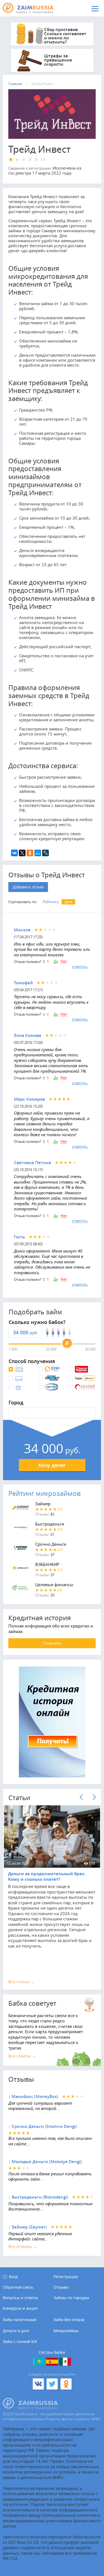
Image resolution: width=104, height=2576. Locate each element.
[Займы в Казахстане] (39, 2362)
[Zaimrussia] (32, 8)
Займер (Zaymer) (29, 2227)
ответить (80, 967)
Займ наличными (20, 2320)
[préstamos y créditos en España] (52, 2362)
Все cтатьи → (22, 1982)
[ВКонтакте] (14, 853)
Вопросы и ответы (20, 2298)
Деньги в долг (16, 2331)
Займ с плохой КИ (20, 2341)
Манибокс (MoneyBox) (35, 2096)
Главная (15, 84)
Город (16, 1403)
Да (56, 962)
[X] (22, 853)
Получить (52, 1643)
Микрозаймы (66, 2331)
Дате (68, 902)
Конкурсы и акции (20, 2308)
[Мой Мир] (38, 853)
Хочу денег (52, 1465)
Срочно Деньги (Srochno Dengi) (44, 2126)
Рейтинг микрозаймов (45, 1493)
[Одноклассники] (30, 853)
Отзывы (61, 2287)
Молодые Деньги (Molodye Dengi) (47, 2162)
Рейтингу (51, 902)
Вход (13, 2277)
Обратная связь (18, 2287)
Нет (64, 962)
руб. (34, 1333)
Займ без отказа (69, 2320)
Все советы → (22, 2056)
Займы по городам (71, 2298)
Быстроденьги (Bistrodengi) (40, 2197)
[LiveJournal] (45, 853)
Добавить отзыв (28, 887)
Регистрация (66, 2277)
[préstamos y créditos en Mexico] (65, 2362)
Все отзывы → (23, 2246)
